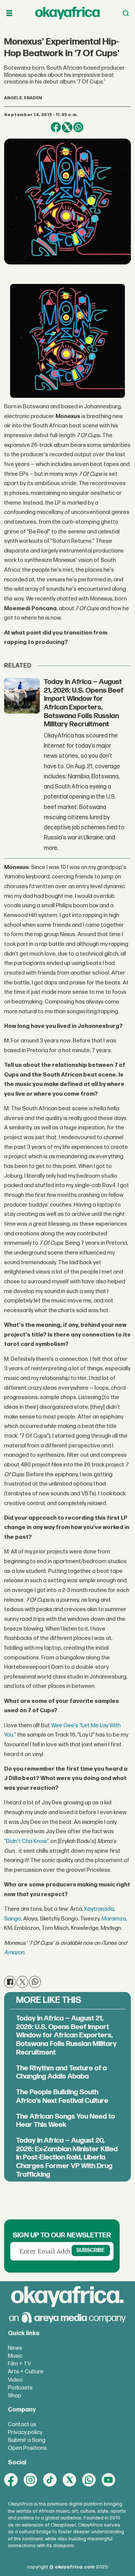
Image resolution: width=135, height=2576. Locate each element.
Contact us (22, 2424)
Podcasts (20, 2388)
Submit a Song (27, 2440)
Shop (15, 2396)
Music (15, 2356)
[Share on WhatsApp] (78, 127)
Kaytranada (99, 1909)
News (15, 2348)
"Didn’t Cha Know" (27, 1841)
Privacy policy (25, 2432)
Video (15, 2380)
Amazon (14, 1953)
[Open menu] (9, 13)
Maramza (114, 1919)
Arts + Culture (26, 2372)
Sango (13, 1919)
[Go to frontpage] (67, 13)
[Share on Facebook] (56, 127)
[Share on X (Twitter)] (67, 127)
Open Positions (27, 2448)
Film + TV (19, 2364)
